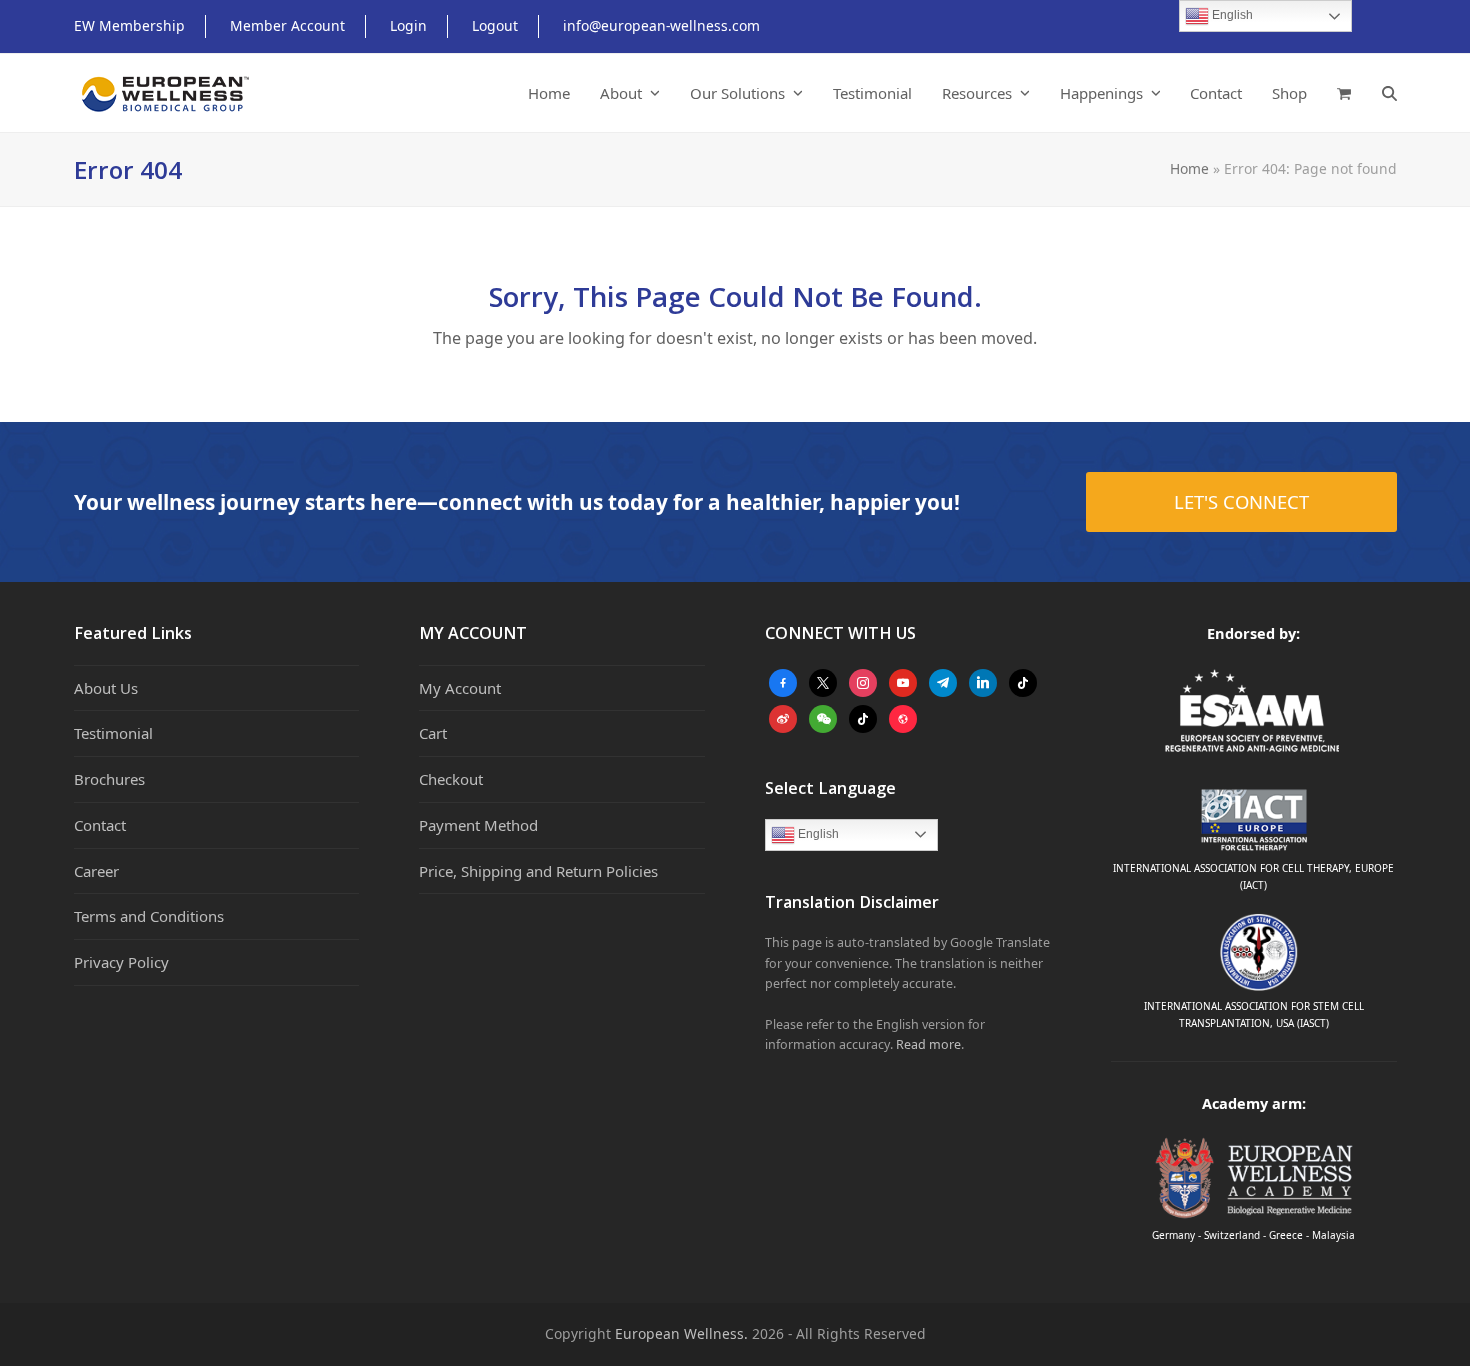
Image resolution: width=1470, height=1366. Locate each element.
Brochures (109, 779)
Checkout (451, 779)
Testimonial (113, 733)
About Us (106, 688)
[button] (1344, 93)
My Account (460, 688)
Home (1189, 168)
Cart (433, 733)
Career (96, 871)
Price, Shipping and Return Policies (538, 871)
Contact (100, 825)
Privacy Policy (121, 962)
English (817, 834)
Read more (928, 1044)
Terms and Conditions (149, 916)
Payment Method (478, 825)
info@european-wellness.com (661, 25)
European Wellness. (681, 1333)
